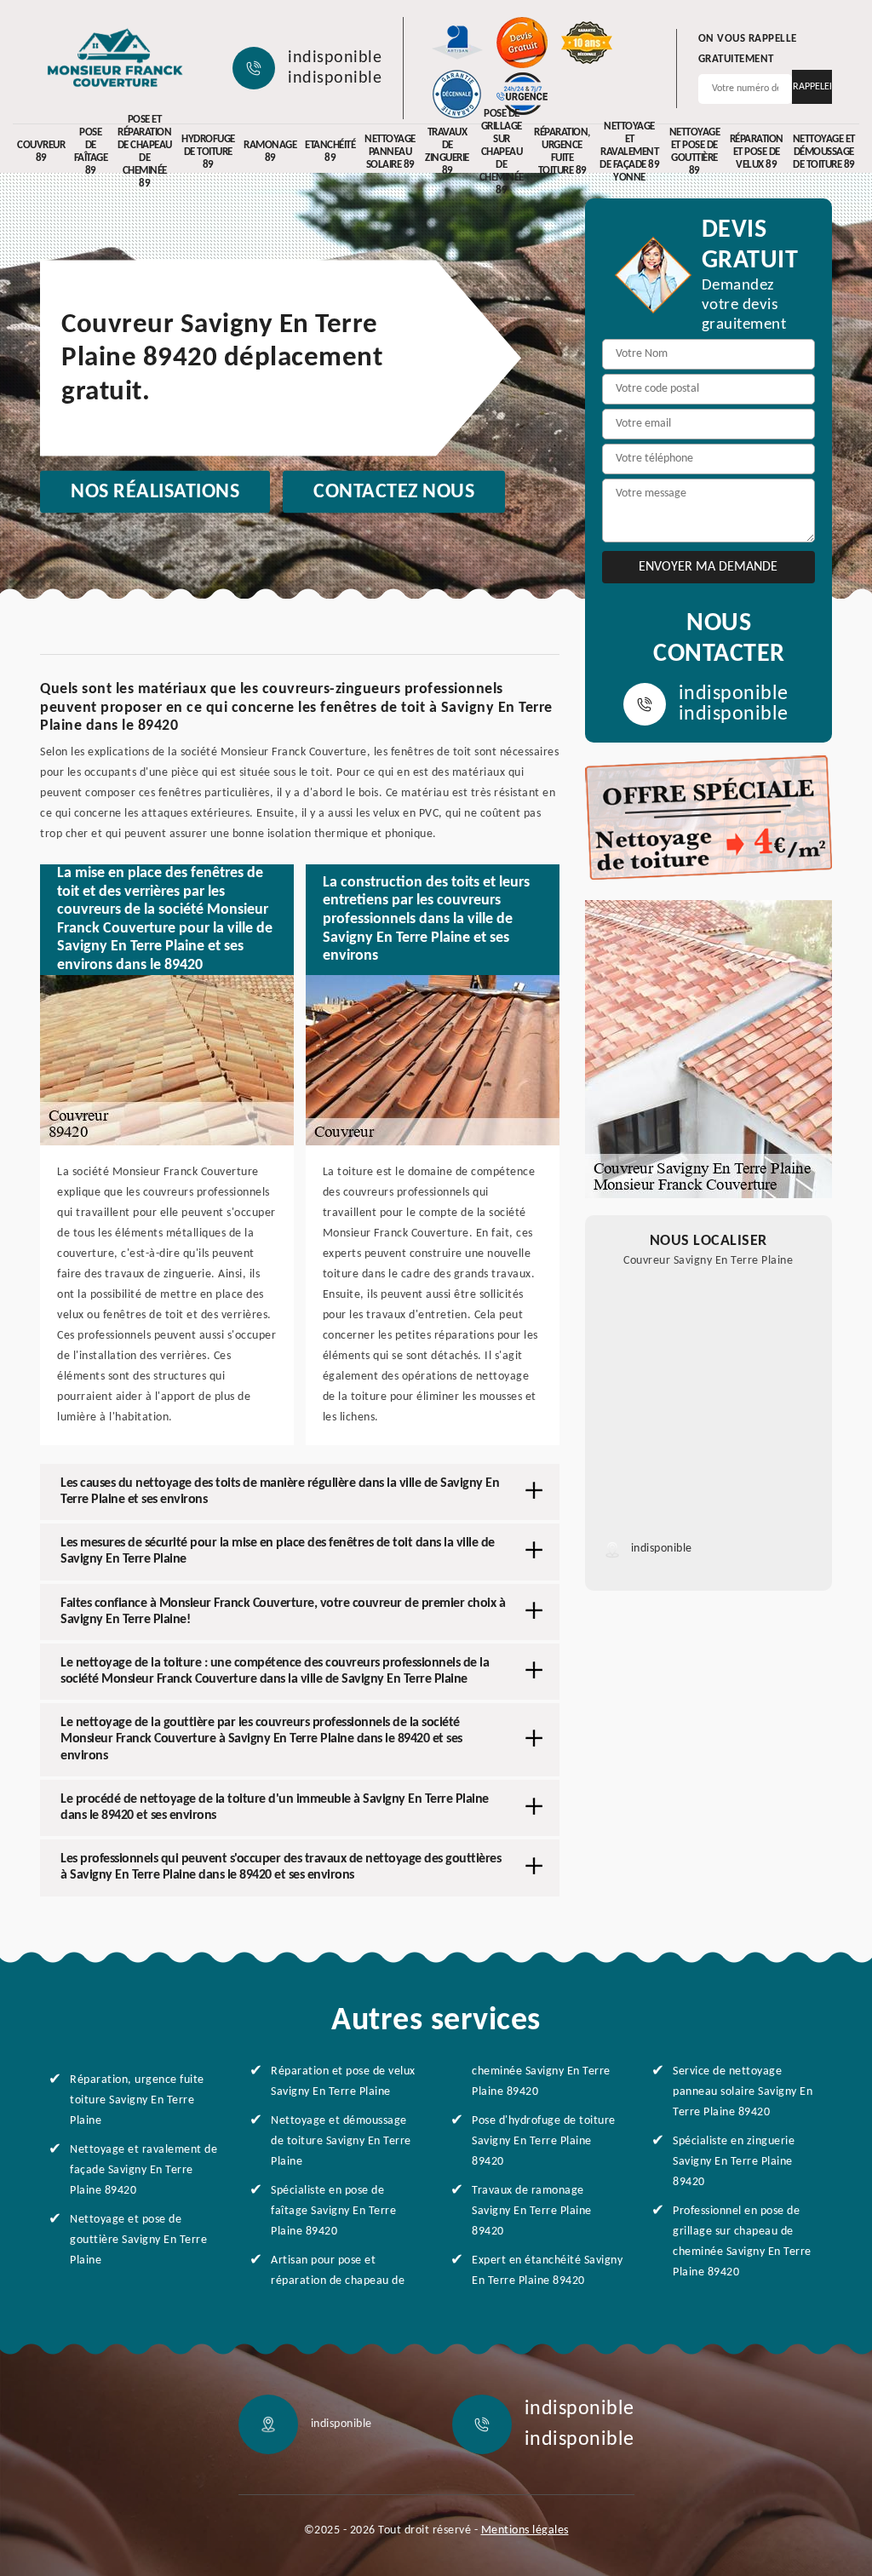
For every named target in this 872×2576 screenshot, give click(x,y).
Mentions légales (525, 2530)
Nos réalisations (155, 492)
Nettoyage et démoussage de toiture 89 (824, 152)
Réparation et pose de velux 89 (757, 152)
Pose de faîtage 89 (91, 152)
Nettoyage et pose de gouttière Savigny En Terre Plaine (138, 2240)
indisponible (335, 58)
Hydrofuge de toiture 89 (208, 152)
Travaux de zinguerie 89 (447, 152)
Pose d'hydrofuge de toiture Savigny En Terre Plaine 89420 (544, 2141)
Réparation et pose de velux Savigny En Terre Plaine (343, 2082)
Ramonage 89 (270, 152)
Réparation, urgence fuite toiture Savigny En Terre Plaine (137, 2100)
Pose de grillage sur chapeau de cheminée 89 (502, 152)
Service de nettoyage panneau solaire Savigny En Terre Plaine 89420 (743, 2092)
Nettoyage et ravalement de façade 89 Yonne (629, 152)
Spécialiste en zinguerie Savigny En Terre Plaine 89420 (734, 2162)
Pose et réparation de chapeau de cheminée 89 (145, 152)
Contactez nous (394, 492)
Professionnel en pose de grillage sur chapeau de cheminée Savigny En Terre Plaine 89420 (742, 2242)
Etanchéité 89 (330, 152)
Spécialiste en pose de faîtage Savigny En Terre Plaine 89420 (333, 2211)
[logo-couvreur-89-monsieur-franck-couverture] (115, 60)
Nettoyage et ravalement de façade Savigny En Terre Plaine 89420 (143, 2170)
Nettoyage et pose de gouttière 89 (695, 152)
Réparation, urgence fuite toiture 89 (562, 152)
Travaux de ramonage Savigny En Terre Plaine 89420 (532, 2211)
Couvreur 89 (41, 152)
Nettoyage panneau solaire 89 (390, 152)
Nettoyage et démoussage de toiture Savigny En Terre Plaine (341, 2141)
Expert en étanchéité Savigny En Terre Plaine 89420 (547, 2271)
